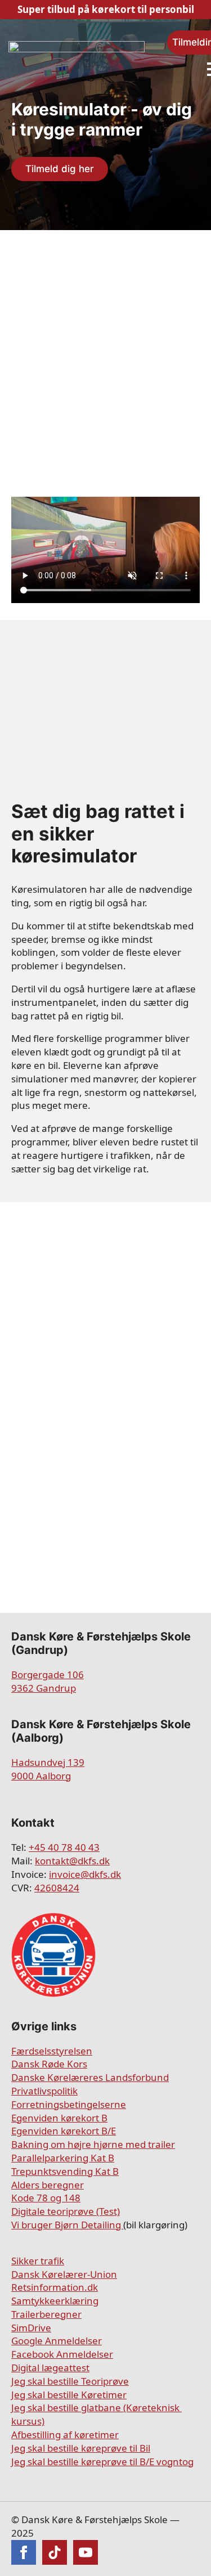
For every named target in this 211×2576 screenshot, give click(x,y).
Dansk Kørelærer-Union (64, 2274)
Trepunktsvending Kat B (65, 2171)
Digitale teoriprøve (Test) (66, 2211)
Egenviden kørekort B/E (64, 2131)
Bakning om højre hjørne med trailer (93, 2144)
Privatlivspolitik (44, 2091)
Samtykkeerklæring (55, 2301)
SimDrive (31, 2328)
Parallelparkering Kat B (63, 2158)
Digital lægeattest (50, 2368)
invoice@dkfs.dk (85, 1874)
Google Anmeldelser (57, 2341)
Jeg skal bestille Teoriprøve (70, 2381)
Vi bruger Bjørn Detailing (67, 2225)
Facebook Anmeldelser (62, 2354)
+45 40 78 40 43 (64, 1847)
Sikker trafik (38, 2261)
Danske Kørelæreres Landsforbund (90, 2077)
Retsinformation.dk (55, 2287)
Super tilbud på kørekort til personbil (106, 9)
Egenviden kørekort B (59, 2118)
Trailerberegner (46, 2314)
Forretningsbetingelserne (69, 2104)
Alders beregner (48, 2185)
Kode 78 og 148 (46, 2198)
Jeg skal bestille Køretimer (69, 2395)
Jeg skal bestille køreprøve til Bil (81, 2448)
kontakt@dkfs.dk (72, 1861)
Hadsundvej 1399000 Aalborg (48, 1769)
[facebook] (24, 2552)
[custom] (55, 2552)
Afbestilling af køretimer (65, 2435)
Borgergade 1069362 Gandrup (48, 1681)
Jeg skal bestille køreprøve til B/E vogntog (102, 2462)
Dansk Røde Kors (49, 2064)
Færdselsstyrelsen (52, 2051)
